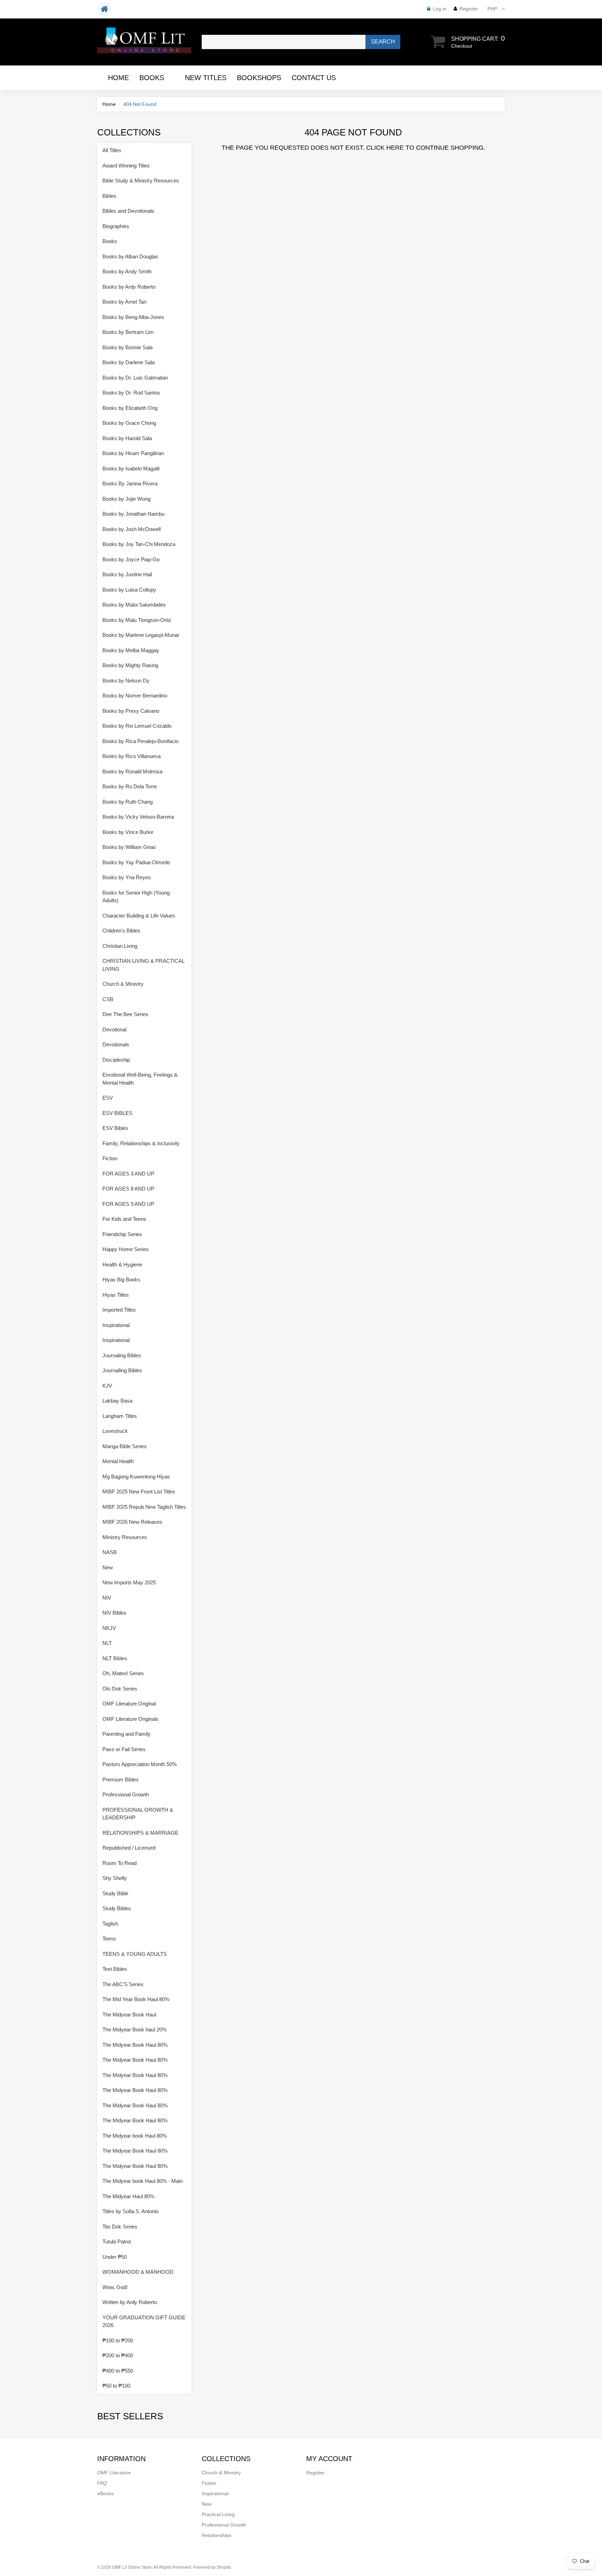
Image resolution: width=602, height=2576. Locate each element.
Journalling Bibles (122, 1370)
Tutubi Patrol (117, 2242)
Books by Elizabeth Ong (130, 408)
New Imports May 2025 (129, 1582)
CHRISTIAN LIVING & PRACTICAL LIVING (143, 965)
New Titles (206, 78)
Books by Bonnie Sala (128, 347)
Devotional (114, 1029)
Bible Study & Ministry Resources (141, 181)
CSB (108, 999)
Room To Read (119, 1863)
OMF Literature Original (129, 1704)
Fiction (110, 1158)
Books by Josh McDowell (132, 529)
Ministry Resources (125, 1537)
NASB (110, 1552)
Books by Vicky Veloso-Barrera (138, 817)
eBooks (105, 2493)
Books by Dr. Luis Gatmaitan (135, 378)
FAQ (102, 2483)
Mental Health (118, 1461)
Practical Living (218, 2514)
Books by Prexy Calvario (131, 711)
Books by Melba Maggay (131, 650)
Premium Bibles (121, 1779)
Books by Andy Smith (127, 271)
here (395, 148)
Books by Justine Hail (127, 574)
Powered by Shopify (212, 2567)
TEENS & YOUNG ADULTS (135, 1954)
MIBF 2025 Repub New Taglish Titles (144, 1507)
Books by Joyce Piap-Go (131, 559)
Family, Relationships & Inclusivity (141, 1143)
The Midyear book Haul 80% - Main (142, 2181)
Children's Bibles (121, 931)
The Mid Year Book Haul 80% (136, 1999)
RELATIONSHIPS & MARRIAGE (140, 1833)
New (108, 1567)
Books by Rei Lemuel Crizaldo (137, 726)
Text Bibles (115, 1969)
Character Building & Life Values (139, 916)
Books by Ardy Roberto (129, 287)
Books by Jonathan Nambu (133, 514)
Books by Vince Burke (128, 832)
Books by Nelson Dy (126, 681)
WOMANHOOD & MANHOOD (138, 2272)
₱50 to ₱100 (116, 2386)
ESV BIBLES (117, 1113)
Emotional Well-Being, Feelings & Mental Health (140, 1079)
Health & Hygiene (122, 1264)
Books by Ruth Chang (128, 802)
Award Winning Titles (126, 166)
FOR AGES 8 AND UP (128, 1189)
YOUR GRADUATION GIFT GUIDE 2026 (144, 2321)
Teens (109, 1939)
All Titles (112, 150)
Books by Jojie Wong (126, 499)
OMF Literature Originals (130, 1719)
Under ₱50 (115, 2257)
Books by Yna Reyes (127, 877)
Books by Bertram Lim (128, 332)
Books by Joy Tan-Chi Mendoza (139, 544)
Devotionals (116, 1044)
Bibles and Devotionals (128, 211)
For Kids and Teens (124, 1219)
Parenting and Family (126, 1734)
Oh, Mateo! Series (123, 1673)
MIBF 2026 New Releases (132, 1522)
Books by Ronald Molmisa (132, 771)
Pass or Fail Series (124, 1749)
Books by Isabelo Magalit (131, 469)
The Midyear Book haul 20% (134, 2029)
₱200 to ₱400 (118, 2355)
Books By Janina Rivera (130, 483)
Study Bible (115, 1893)
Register (469, 9)
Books (152, 78)
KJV (107, 1386)
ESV (108, 1098)
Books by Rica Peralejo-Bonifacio (140, 741)
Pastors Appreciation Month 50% (140, 1764)
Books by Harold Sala (127, 438)
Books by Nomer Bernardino (135, 696)
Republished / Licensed (129, 1848)
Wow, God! (115, 2287)
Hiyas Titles (116, 1295)
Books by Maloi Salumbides (134, 605)
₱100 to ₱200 (118, 2340)
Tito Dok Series (120, 2227)
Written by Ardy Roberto (130, 2302)
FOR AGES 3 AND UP (128, 1174)
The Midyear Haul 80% (128, 2196)
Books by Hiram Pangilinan (133, 453)
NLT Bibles (115, 1658)
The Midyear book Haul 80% (135, 2136)
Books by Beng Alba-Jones (133, 317)
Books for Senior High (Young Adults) (136, 897)
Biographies (116, 226)
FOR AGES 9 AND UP (128, 1204)
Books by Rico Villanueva (132, 756)
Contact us (314, 78)
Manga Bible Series (125, 1446)
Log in (439, 9)
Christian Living (120, 946)
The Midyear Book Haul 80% (135, 2045)
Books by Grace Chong (129, 423)
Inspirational (116, 1325)
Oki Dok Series (120, 1689)
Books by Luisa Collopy (129, 590)
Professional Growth (126, 1794)
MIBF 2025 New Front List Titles (139, 1492)
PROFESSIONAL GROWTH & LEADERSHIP (138, 1814)
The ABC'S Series (123, 1984)
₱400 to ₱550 (118, 2371)
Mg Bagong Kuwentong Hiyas (136, 1477)
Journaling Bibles (122, 1355)
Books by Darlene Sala (129, 362)
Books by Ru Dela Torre (130, 786)
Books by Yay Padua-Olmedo (136, 862)
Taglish (110, 1924)
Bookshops (259, 78)
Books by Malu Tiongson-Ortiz (137, 620)
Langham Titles (120, 1416)
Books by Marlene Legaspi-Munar (141, 635)
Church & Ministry (123, 984)
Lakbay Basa (117, 1401)
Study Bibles (117, 1908)
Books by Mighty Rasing (130, 665)
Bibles (109, 196)
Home (118, 78)
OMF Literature (114, 2473)
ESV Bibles (115, 1128)
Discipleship (116, 1060)
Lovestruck (115, 1431)
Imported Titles (119, 1310)
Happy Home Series (126, 1249)
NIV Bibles (114, 1613)
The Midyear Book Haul (129, 2015)
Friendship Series (122, 1234)
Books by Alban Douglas (130, 256)
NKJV (109, 1628)
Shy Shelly (115, 1878)
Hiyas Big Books (121, 1279)
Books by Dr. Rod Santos (131, 393)
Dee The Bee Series (125, 1014)
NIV (107, 1598)
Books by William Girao (129, 847)
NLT (107, 1643)
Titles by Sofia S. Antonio (130, 2211)
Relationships (217, 2535)
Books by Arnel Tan (124, 302)
